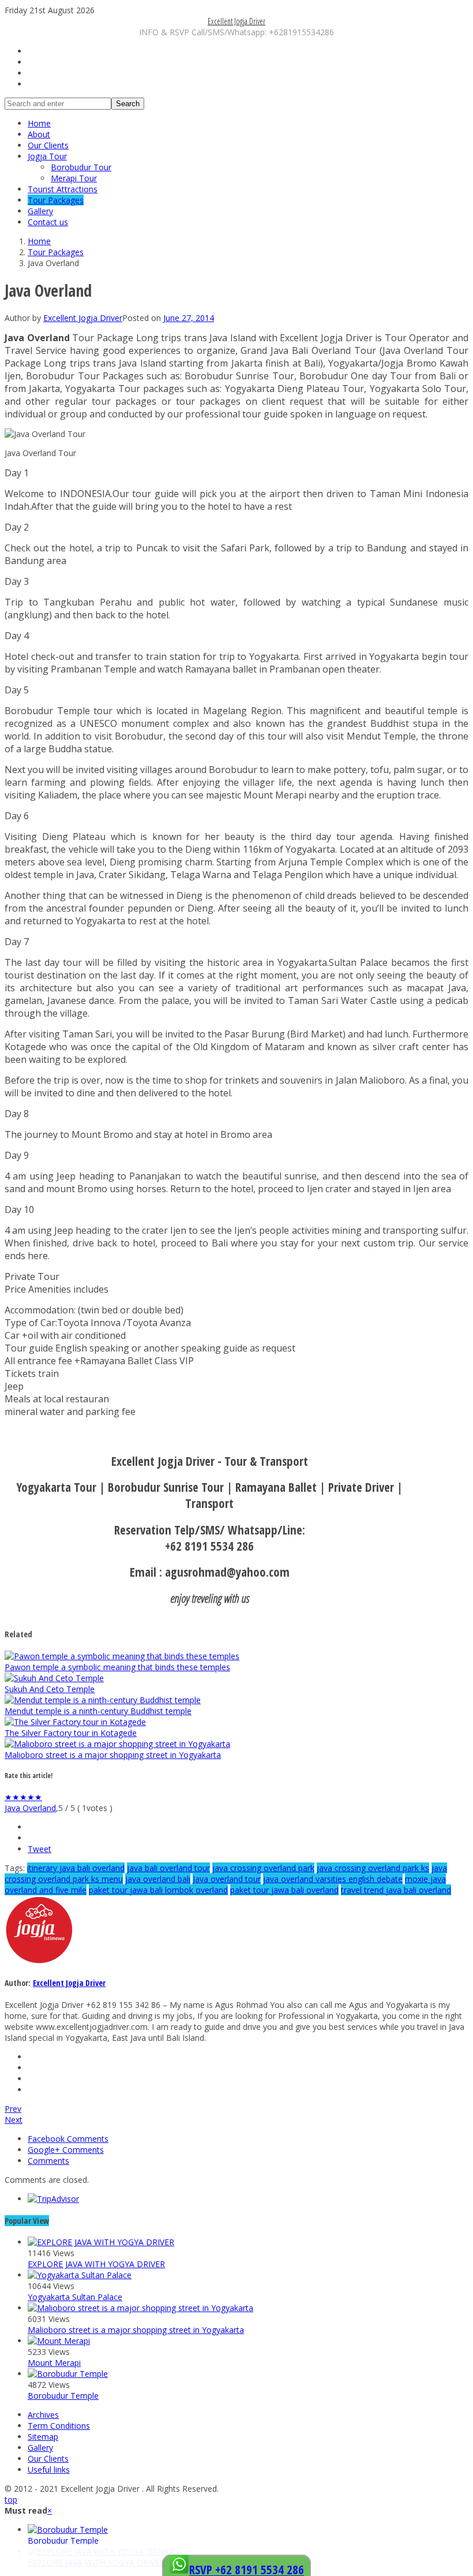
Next (14, 2120)
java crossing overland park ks (373, 1868)
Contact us (48, 222)
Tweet (40, 1849)
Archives (43, 2415)
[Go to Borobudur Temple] (68, 2374)
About (39, 134)
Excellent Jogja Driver (236, 21)
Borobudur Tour (81, 167)
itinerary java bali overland (76, 1868)
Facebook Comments (68, 2139)
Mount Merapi (54, 2363)
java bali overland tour (168, 1868)
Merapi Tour (74, 178)
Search (128, 104)
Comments (48, 2161)
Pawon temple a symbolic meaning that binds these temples (117, 1667)
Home (39, 123)
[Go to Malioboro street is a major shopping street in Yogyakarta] (117, 1744)
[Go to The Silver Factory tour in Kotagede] (75, 1722)
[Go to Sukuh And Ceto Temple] (54, 1678)
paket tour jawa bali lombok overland (158, 1890)
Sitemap (43, 2437)
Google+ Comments (66, 2150)
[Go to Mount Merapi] (59, 2341)
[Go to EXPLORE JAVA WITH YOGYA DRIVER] (101, 2242)
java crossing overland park (263, 1868)
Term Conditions (59, 2426)
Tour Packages (56, 200)
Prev (13, 2109)
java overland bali (158, 1879)
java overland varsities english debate (333, 1879)
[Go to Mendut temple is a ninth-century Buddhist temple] (103, 1700)
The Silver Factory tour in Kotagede (71, 1733)
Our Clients (48, 145)
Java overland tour (227, 1879)
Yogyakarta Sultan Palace (75, 2297)
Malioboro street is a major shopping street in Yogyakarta (113, 1755)
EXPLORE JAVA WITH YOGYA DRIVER (96, 2264)
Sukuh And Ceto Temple (50, 1689)
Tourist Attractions (63, 189)
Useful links (49, 2469)
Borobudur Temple (63, 2396)
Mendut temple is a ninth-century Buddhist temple (98, 1711)
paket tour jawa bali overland (284, 1890)
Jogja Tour (47, 156)
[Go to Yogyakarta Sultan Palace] (80, 2275)
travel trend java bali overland (396, 1890)
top (11, 2500)
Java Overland (30, 1808)
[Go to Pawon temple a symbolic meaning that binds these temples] (122, 1656)
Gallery (40, 211)
